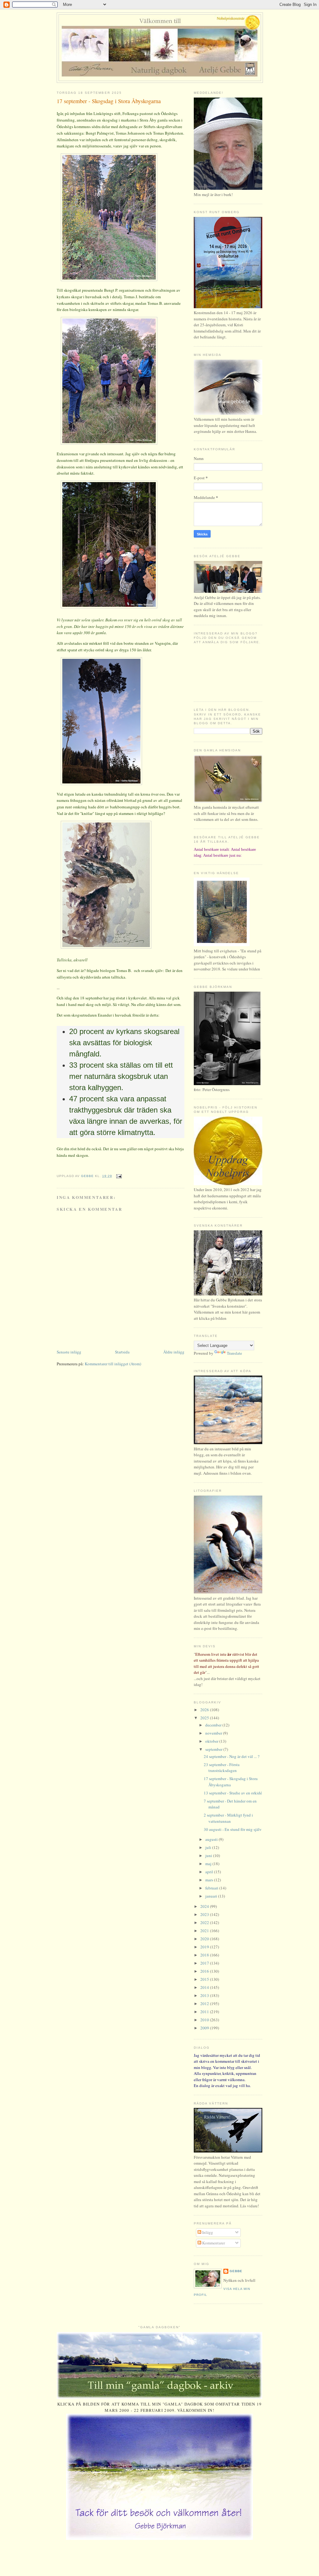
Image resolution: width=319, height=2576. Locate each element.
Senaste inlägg (69, 1352)
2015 (205, 1979)
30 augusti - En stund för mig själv (233, 1829)
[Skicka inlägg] (119, 1176)
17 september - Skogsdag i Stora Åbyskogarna (231, 1782)
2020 (205, 1939)
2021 (205, 1931)
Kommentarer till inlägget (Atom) (113, 1364)
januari (212, 1896)
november (214, 1733)
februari (212, 1888)
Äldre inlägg (174, 1352)
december (214, 1725)
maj (209, 1864)
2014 (205, 1987)
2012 (205, 2004)
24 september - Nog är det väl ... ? (232, 1756)
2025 (205, 1718)
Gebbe (236, 2271)
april (210, 1872)
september (214, 1749)
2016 (205, 1971)
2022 (205, 1922)
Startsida (122, 1352)
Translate (234, 1353)
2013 (205, 1995)
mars (210, 1880)
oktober (212, 1741)
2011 (205, 2012)
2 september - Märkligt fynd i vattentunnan (228, 1818)
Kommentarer (213, 2243)
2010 (205, 2020)
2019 (205, 1947)
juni (209, 1855)
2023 (205, 1914)
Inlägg (207, 2232)
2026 (205, 1710)
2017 (205, 1963)
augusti (212, 1839)
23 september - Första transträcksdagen (222, 1768)
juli (209, 1847)
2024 (205, 1906)
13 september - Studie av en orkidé (233, 1793)
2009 (205, 2028)
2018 (205, 1955)
